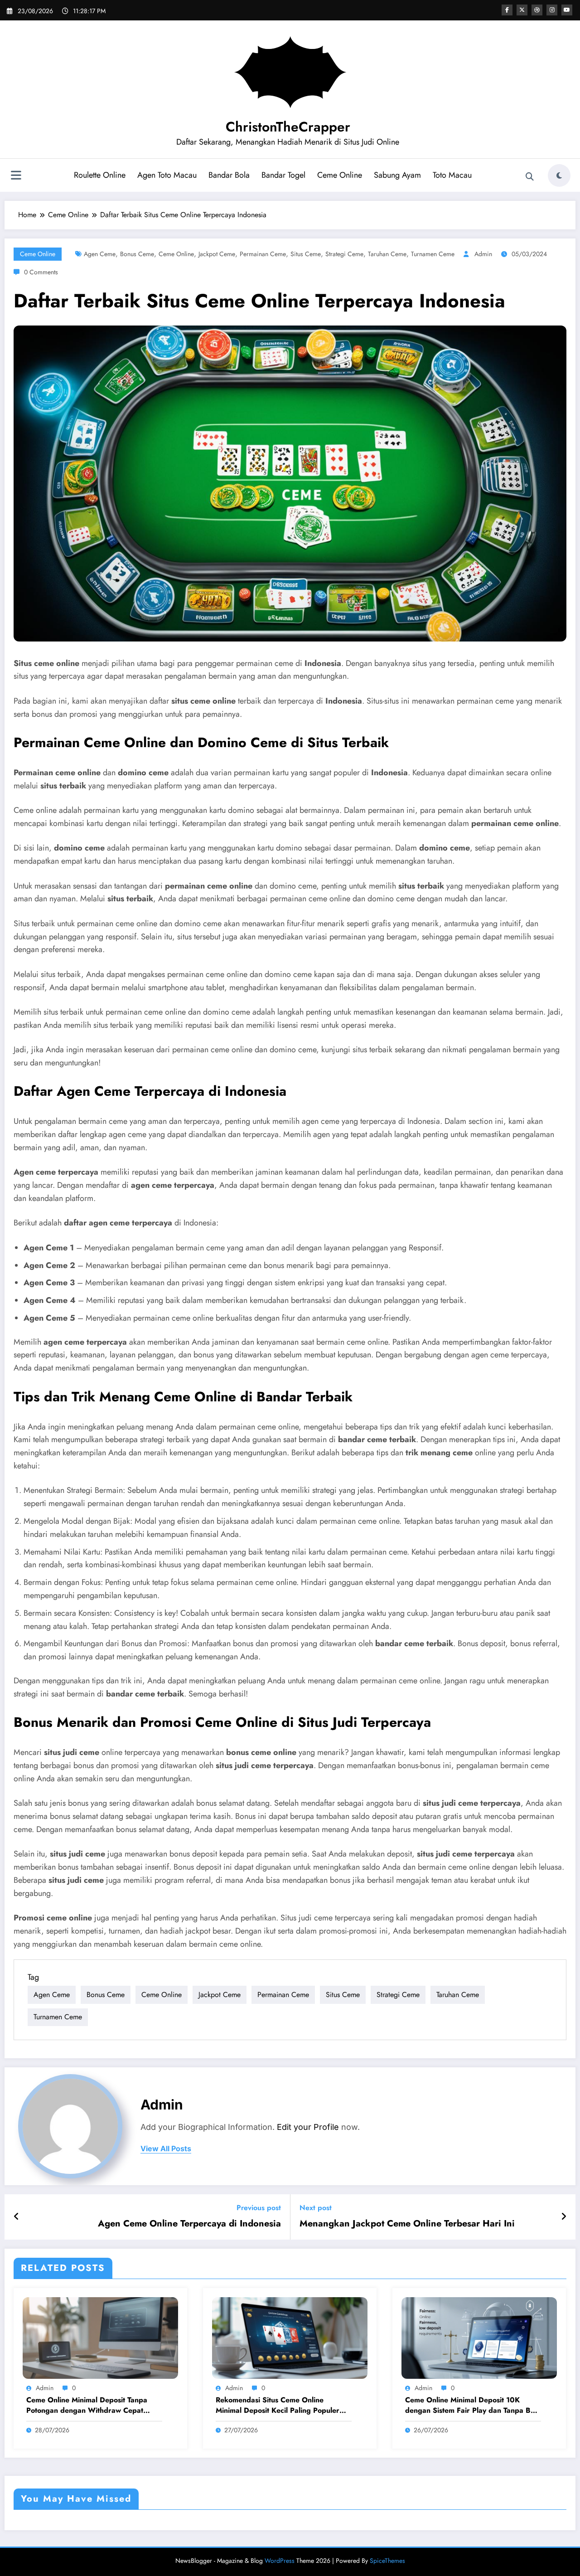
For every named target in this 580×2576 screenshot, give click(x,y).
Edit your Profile (308, 2127)
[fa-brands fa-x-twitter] (522, 10)
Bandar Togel (283, 175)
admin (483, 254)
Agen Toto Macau (167, 175)
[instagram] (552, 10)
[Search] (530, 177)
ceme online (176, 254)
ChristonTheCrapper (288, 127)
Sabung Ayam (397, 175)
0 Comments (41, 272)
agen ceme (100, 254)
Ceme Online (340, 175)
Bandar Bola (229, 175)
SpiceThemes (387, 2561)
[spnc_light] (559, 175)
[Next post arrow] (564, 2217)
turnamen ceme (433, 254)
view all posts (166, 2149)
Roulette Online (100, 175)
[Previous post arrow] (17, 2217)
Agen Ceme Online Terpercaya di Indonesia (189, 2224)
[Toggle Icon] (16, 176)
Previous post (259, 2208)
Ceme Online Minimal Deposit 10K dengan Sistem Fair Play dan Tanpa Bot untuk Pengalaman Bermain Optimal (471, 2405)
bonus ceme (137, 254)
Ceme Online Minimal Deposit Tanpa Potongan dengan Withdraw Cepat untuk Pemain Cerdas (87, 2405)
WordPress (280, 2561)
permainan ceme (263, 254)
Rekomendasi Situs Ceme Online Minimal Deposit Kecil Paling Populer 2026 (278, 2405)
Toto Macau (452, 175)
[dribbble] (537, 10)
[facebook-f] (507, 10)
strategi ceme (344, 254)
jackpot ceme (217, 254)
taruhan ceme (387, 254)
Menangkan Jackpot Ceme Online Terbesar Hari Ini (407, 2224)
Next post (316, 2208)
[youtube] (567, 10)
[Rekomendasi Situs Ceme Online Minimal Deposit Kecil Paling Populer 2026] (290, 2337)
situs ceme (306, 254)
